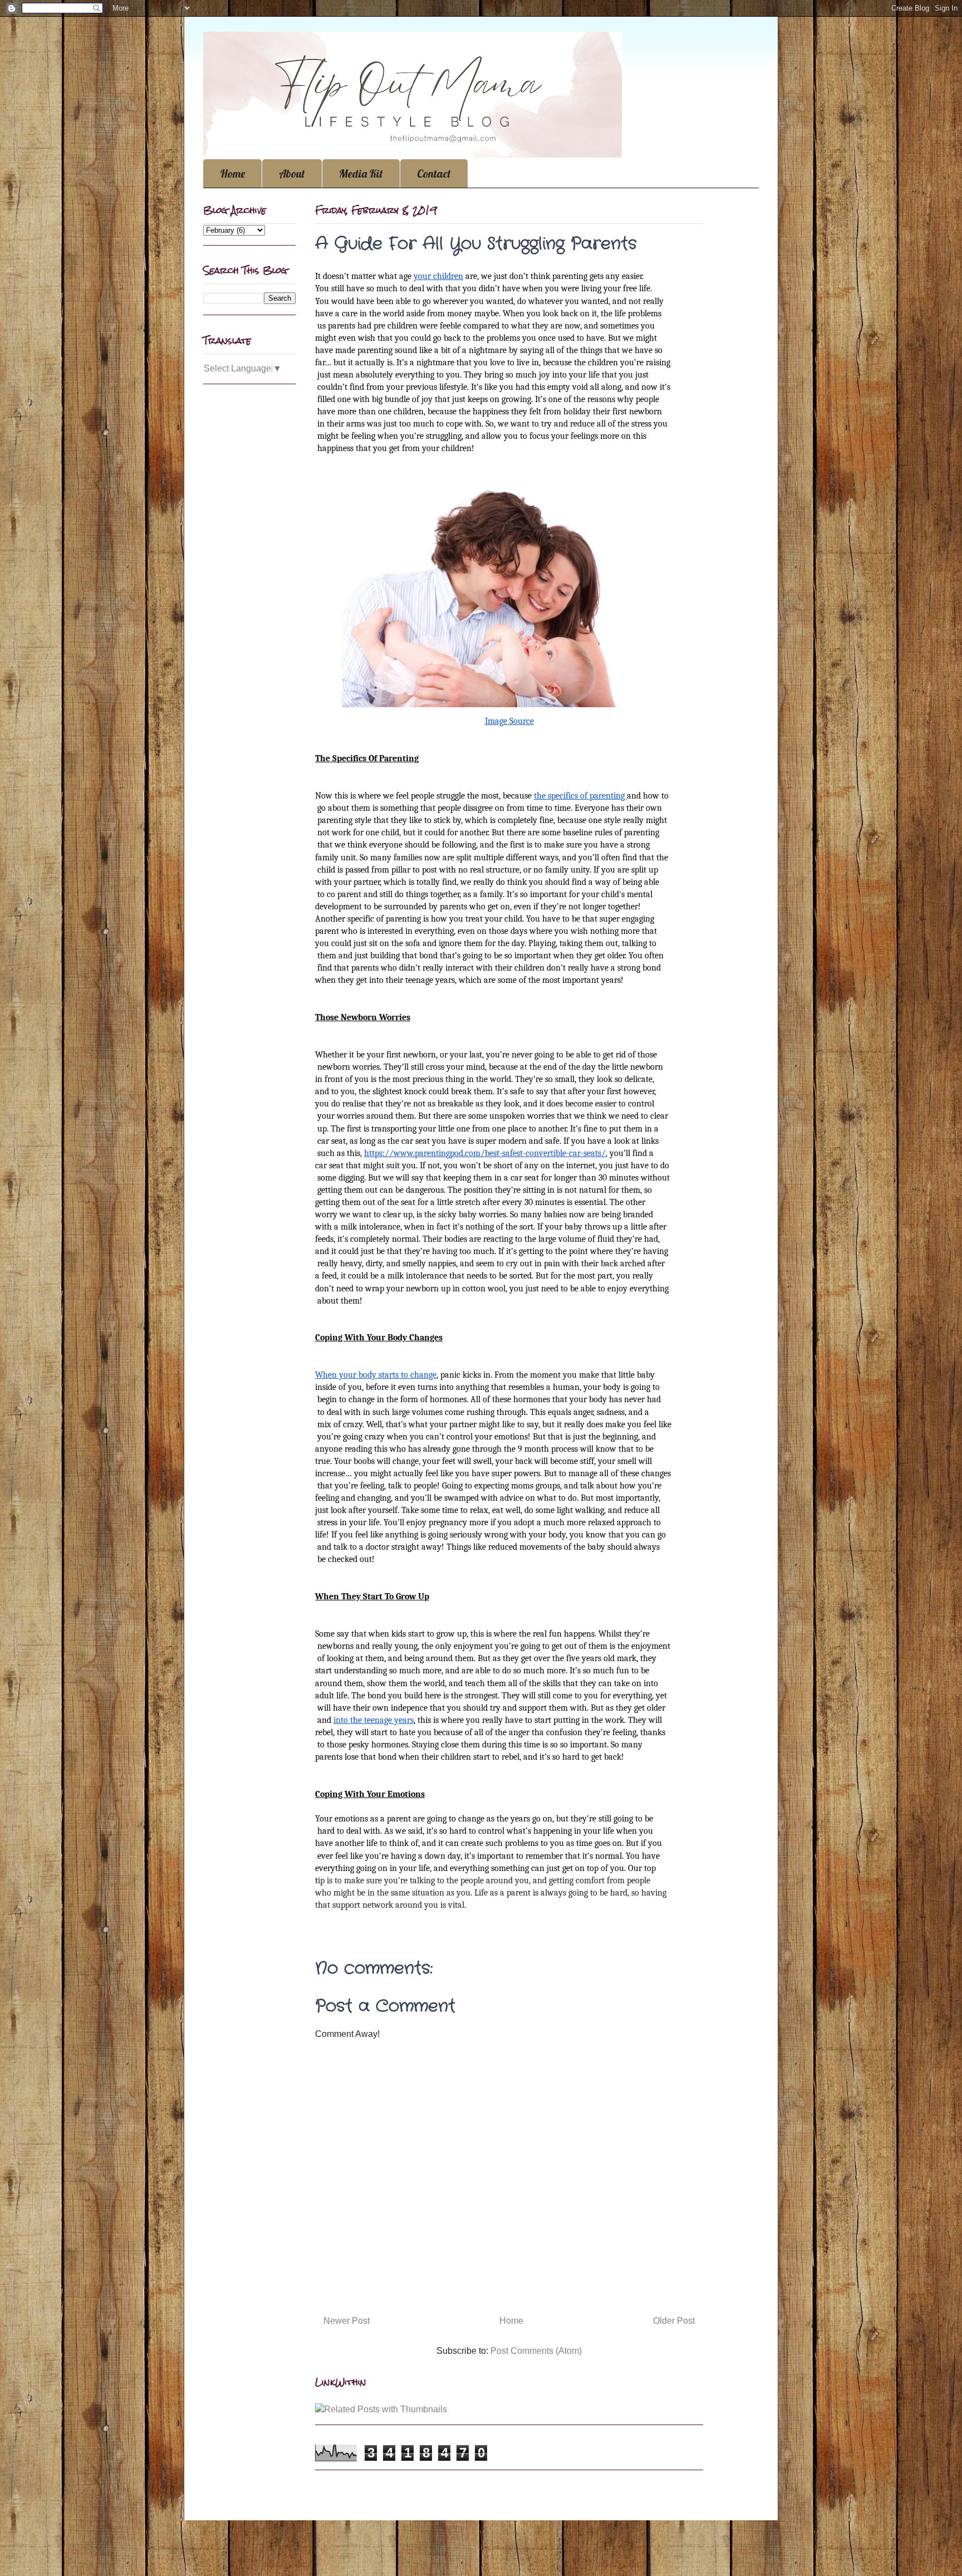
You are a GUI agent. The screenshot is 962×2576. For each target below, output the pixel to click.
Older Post (674, 2321)
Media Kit (361, 173)
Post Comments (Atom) (536, 2351)
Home (232, 173)
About (292, 173)
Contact (434, 173)
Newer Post (347, 2321)
